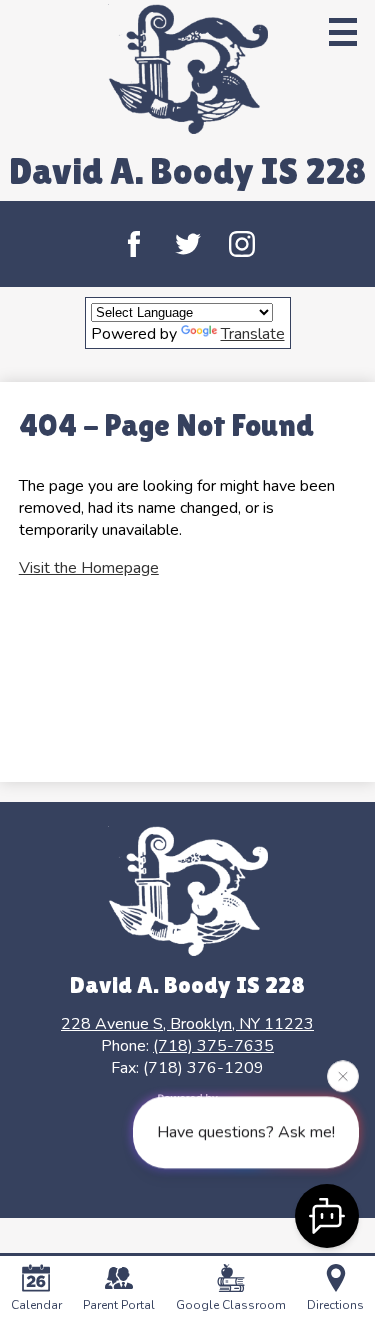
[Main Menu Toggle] (343, 32)
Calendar (36, 1305)
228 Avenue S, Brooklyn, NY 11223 (187, 1024)
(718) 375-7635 (213, 1046)
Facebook (134, 244)
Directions (335, 1305)
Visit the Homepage (89, 568)
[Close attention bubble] (343, 1076)
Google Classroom (231, 1305)
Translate (253, 334)
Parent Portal (119, 1305)
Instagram (242, 244)
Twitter (188, 244)
